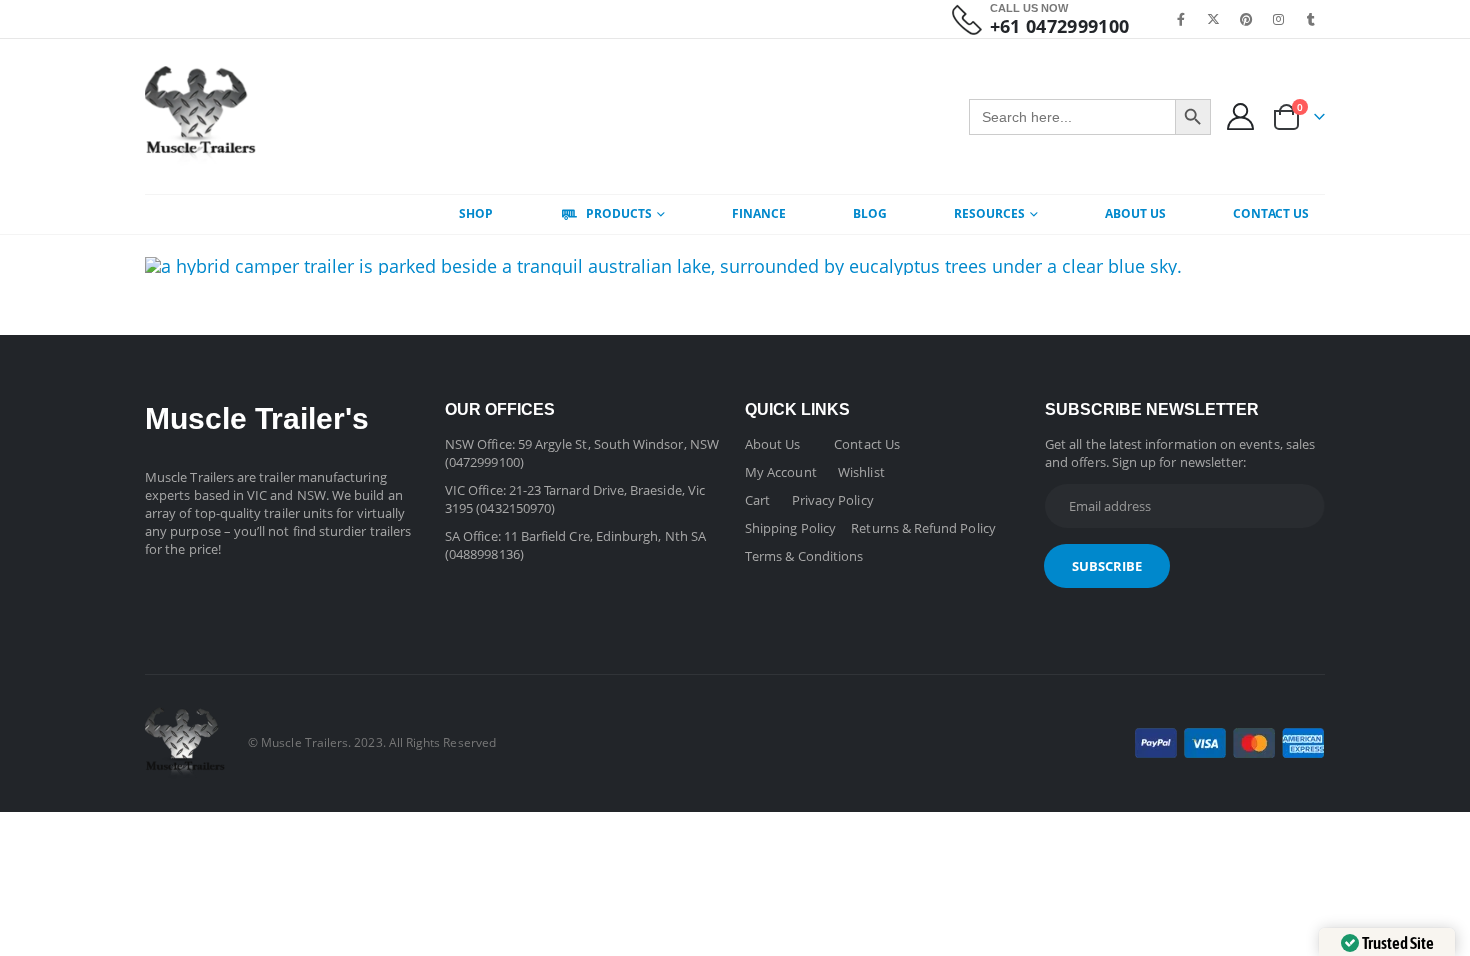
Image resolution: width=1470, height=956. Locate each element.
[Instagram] (1279, 19)
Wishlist (861, 472)
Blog (870, 213)
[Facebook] (1182, 19)
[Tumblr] (1311, 19)
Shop (476, 213)
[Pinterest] (1246, 19)
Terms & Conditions (804, 556)
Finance (759, 213)
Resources (989, 213)
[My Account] (1241, 116)
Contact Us (1271, 213)
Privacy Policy (833, 500)
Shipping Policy (790, 528)
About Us (1135, 213)
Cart (757, 500)
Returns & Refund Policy (923, 528)
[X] (1214, 19)
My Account (781, 472)
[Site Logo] (200, 116)
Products (619, 213)
